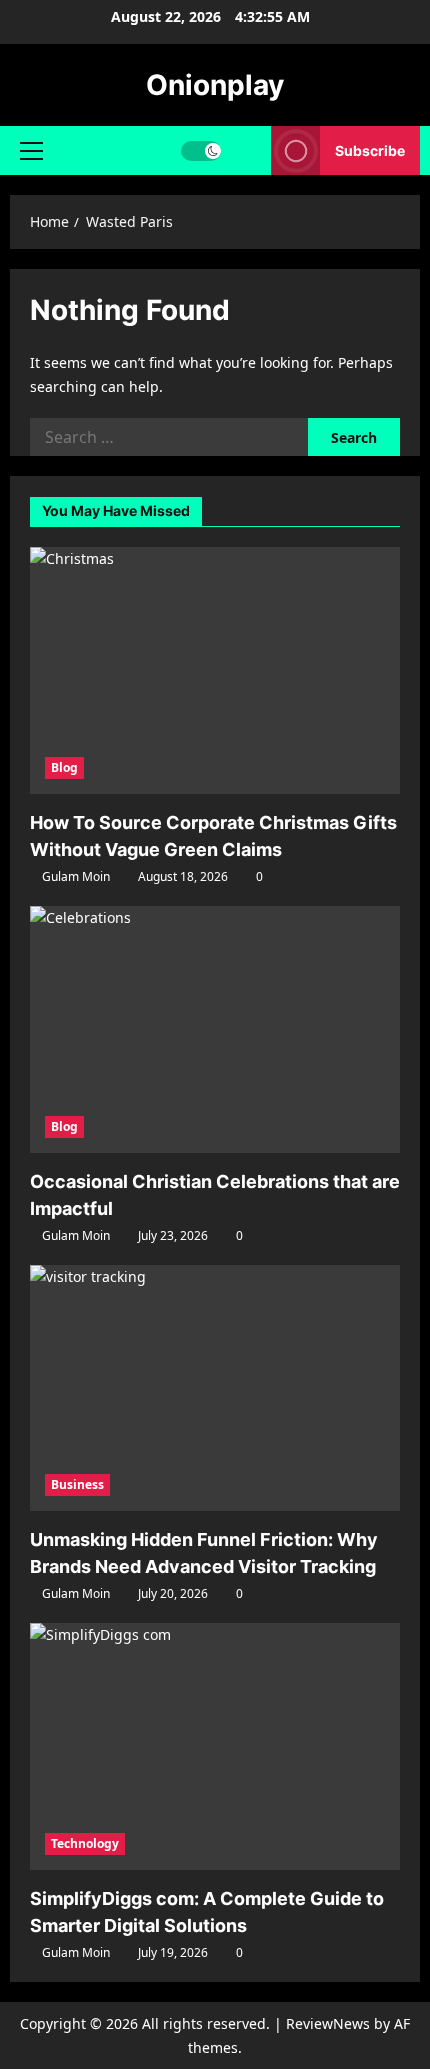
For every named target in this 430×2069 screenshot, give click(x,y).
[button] (31, 151)
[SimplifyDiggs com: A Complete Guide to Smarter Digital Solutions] (215, 1746)
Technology (85, 1843)
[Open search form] (246, 150)
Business (77, 1484)
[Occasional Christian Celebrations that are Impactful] (215, 1029)
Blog (64, 767)
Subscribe (370, 150)
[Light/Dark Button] (201, 151)
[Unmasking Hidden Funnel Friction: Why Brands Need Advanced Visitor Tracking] (215, 1388)
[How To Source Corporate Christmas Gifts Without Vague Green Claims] (215, 670)
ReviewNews (328, 2023)
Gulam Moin (76, 876)
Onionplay (215, 85)
